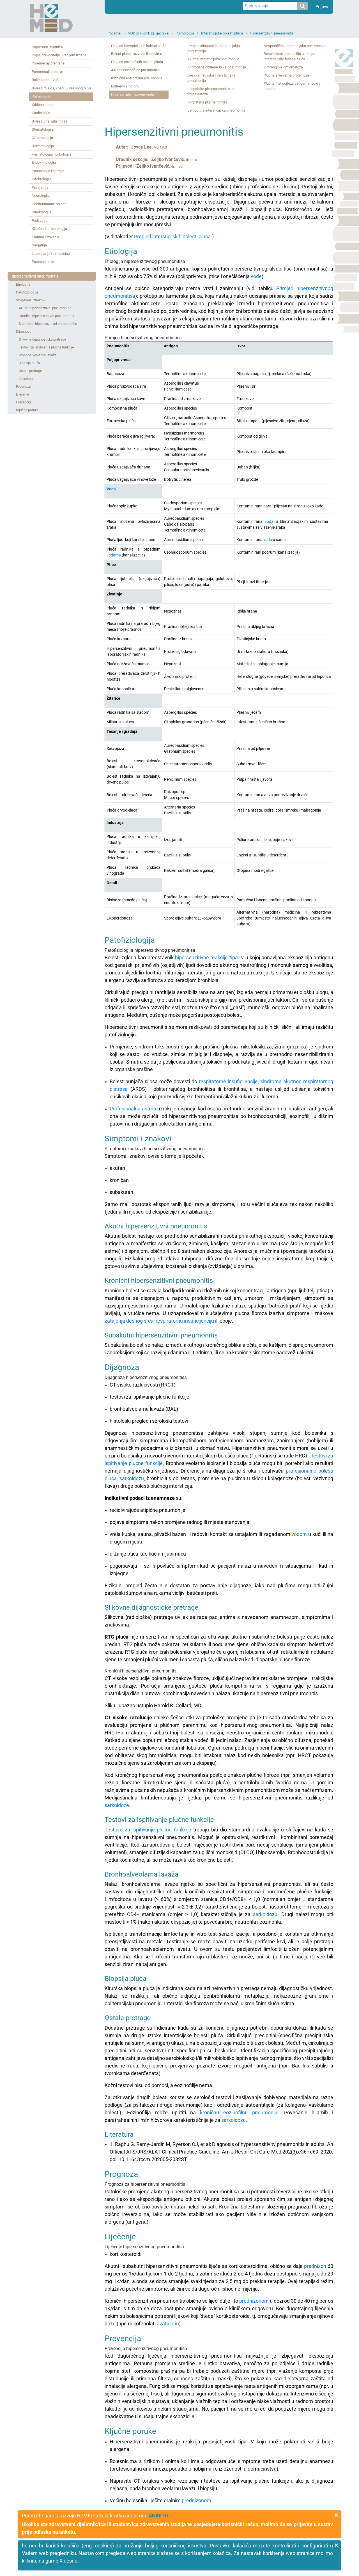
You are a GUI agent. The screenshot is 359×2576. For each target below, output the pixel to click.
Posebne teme (43, 262)
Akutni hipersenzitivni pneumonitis (45, 308)
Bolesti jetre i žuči (46, 80)
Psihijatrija (40, 187)
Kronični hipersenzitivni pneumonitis (46, 316)
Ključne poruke (27, 410)
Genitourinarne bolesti (49, 204)
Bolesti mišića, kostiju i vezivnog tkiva (61, 88)
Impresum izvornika (47, 47)
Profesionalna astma (133, 1109)
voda (269, 521)
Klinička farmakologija (49, 229)
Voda (111, 489)
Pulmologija (185, 33)
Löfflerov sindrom (125, 86)
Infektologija (42, 179)
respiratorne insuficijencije (228, 1081)
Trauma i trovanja (45, 237)
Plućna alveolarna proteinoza (286, 75)
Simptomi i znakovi (31, 300)
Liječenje (22, 394)
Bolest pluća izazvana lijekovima (137, 54)
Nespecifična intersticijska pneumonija (294, 46)
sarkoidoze (117, 1805)
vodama (114, 555)
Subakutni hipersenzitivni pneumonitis (48, 324)
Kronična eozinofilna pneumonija (137, 78)
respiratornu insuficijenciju (185, 1321)
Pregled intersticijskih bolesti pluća (139, 46)
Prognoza (23, 387)
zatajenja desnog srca (129, 1321)
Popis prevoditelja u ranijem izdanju (59, 55)
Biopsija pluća (29, 363)
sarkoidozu (132, 1478)
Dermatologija (43, 146)
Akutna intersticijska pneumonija (213, 59)
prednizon (315, 2266)
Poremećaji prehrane (48, 63)
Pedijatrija (40, 220)
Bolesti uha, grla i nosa (50, 121)
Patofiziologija (27, 292)
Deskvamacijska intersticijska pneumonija (211, 78)
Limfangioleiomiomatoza (283, 67)
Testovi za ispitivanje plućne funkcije (46, 347)
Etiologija (23, 285)
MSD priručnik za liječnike (148, 33)
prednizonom (254, 2301)
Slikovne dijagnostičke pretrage (42, 339)
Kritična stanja (43, 105)
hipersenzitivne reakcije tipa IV (209, 957)
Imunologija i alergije (48, 171)
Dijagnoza (24, 332)
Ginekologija (42, 212)
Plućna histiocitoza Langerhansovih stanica (292, 86)
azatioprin (168, 2324)
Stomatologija (43, 129)
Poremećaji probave (47, 72)
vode (256, 276)
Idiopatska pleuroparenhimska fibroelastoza (211, 91)
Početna (114, 33)
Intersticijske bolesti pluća (222, 33)
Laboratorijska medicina (51, 254)
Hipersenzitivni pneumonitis (272, 33)
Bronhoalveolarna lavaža (38, 355)
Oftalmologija (42, 138)
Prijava (322, 7)
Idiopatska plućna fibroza (207, 102)
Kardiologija (41, 113)
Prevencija (24, 402)
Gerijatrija (39, 245)
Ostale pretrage (30, 371)
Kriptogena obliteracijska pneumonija (217, 67)
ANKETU (158, 2516)
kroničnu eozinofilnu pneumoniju (239, 2112)
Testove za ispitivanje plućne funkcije (148, 1830)
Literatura (26, 379)
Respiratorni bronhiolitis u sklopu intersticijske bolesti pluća (289, 56)
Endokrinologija (44, 162)
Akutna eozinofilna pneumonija (135, 70)
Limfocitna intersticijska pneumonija (216, 110)
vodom (299, 1534)
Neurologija (41, 196)
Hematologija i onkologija (52, 154)
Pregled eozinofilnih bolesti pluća (137, 62)
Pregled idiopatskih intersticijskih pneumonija (214, 48)
